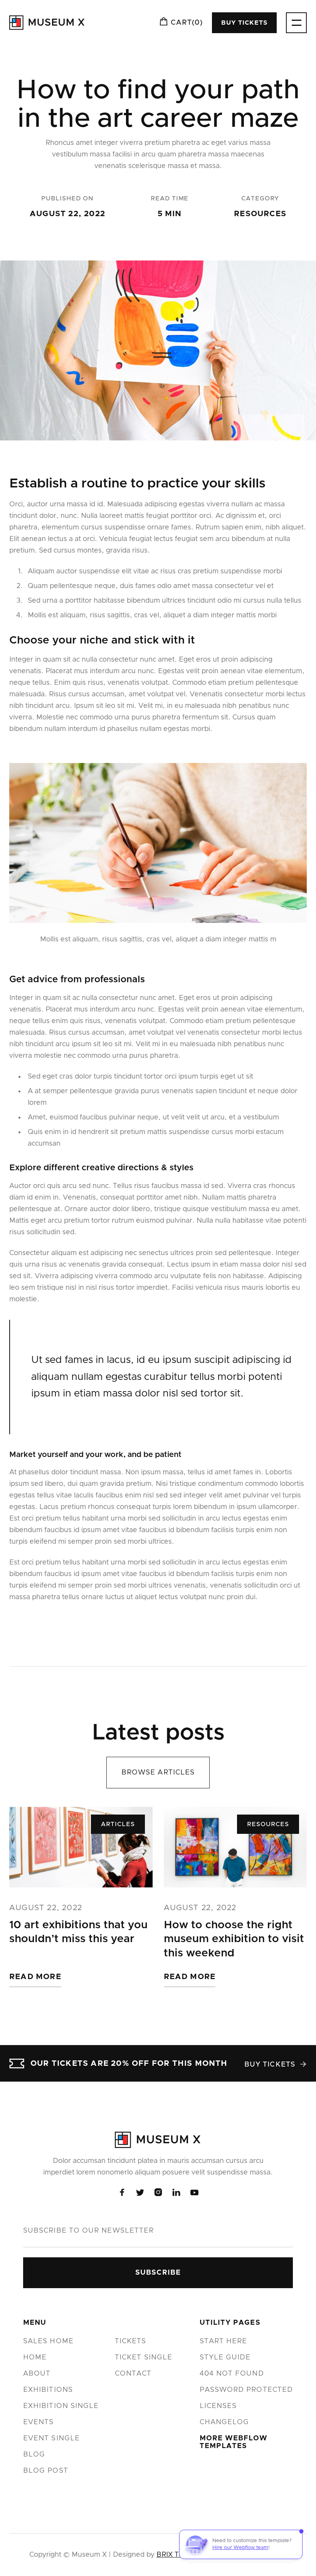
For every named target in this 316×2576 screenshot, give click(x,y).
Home (35, 2358)
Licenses (218, 2406)
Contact (133, 2374)
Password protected (246, 2390)
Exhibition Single (61, 2406)
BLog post (46, 2471)
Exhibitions (48, 2390)
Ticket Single (144, 2358)
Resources (260, 214)
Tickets (131, 2341)
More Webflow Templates (234, 2442)
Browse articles (158, 1773)
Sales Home (48, 2341)
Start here (224, 2341)
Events (38, 2422)
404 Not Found (232, 2374)
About (37, 2374)
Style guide (225, 2358)
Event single (51, 2438)
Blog (34, 2455)
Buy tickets (244, 23)
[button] (181, 23)
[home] (47, 23)
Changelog (224, 2422)
